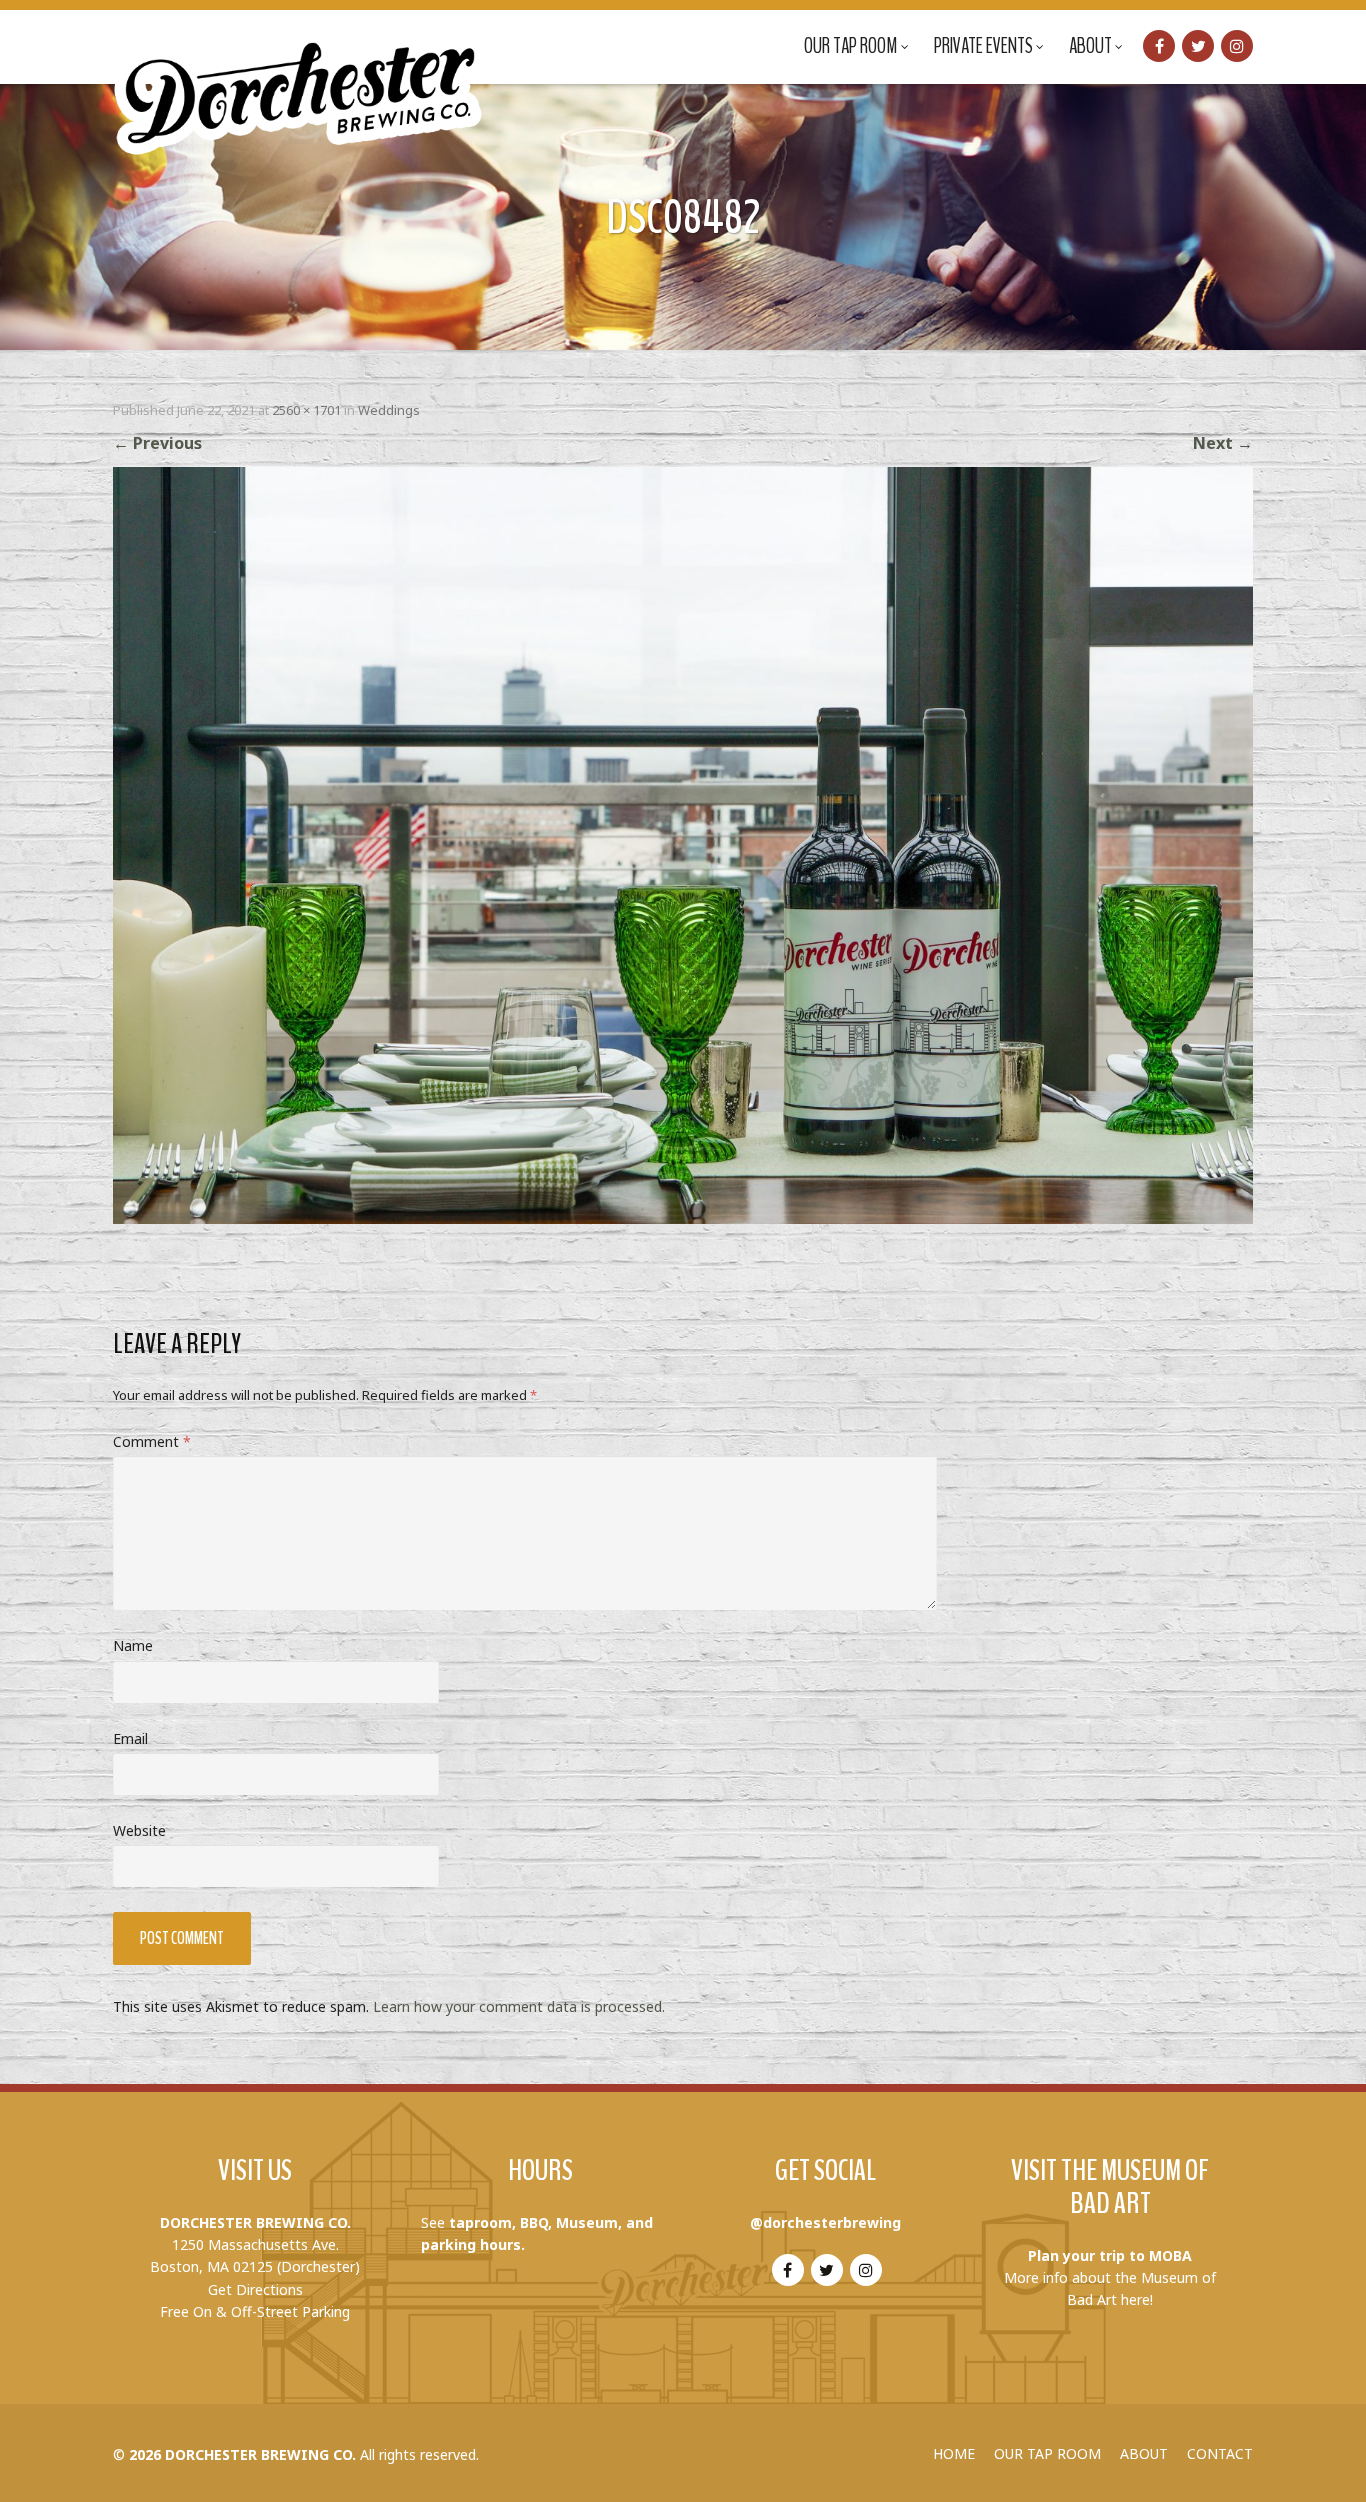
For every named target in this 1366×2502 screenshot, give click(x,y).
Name (133, 1645)
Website (139, 1830)
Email (130, 1738)
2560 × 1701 (306, 410)
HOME (954, 2453)
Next (1223, 443)
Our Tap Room (851, 46)
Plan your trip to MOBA (1110, 2255)
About (1090, 46)
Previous (157, 443)
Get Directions (255, 2289)
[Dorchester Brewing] (300, 80)
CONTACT (1220, 2453)
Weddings (389, 410)
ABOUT (1144, 2453)
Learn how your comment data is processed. (519, 2006)
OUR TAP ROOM (1047, 2453)
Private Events (983, 46)
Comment (152, 1441)
